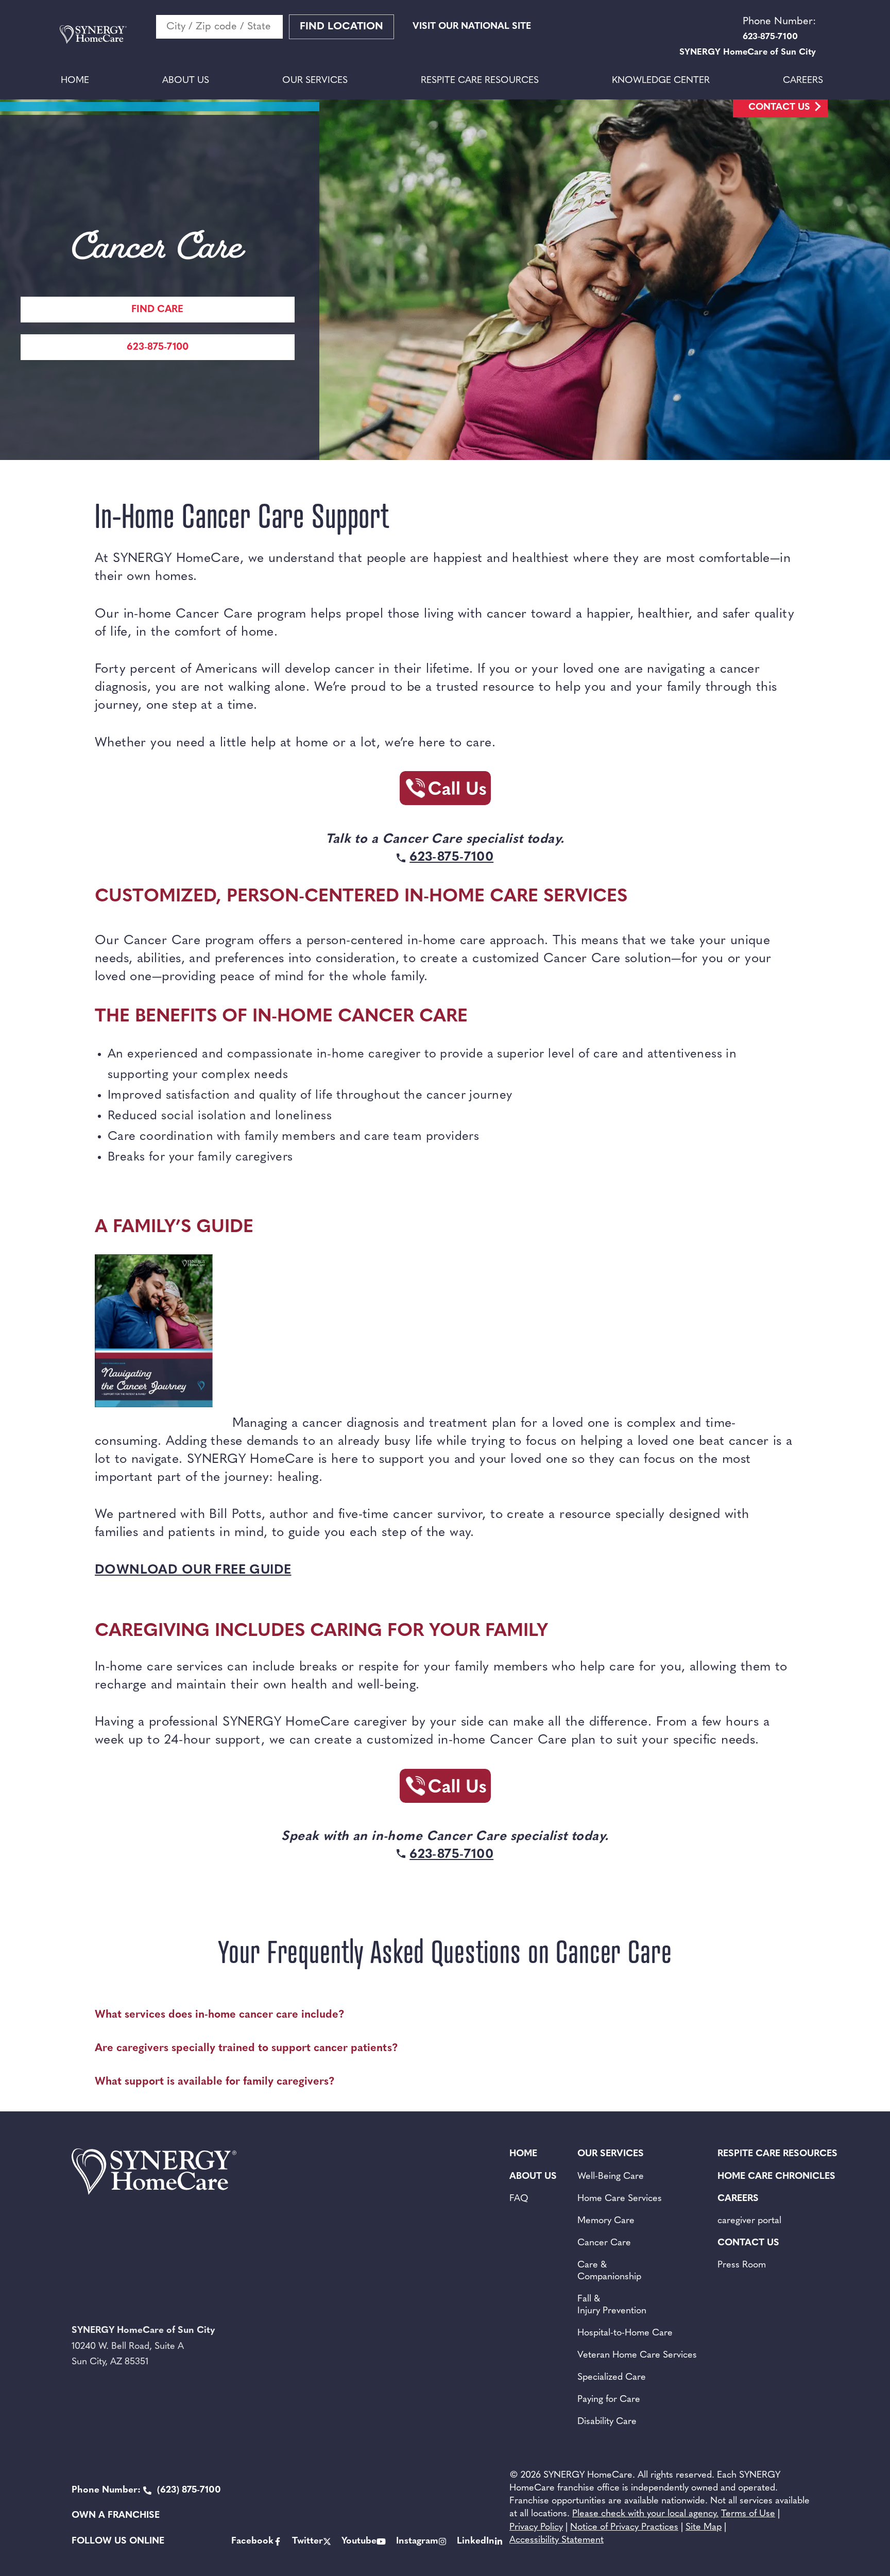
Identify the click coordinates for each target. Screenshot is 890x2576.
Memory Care (606, 2221)
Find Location (341, 27)
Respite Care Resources (480, 81)
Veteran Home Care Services (637, 2356)
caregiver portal (749, 2221)
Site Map (704, 2528)
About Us (186, 81)
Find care (157, 310)
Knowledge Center (661, 81)
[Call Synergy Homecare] (445, 791)
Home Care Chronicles (776, 2177)
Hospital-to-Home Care (625, 2333)
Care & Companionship (609, 2271)
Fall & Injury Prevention (612, 2305)
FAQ (519, 2199)
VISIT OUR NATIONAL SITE (472, 27)
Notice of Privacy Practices (624, 2528)
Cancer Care (604, 2243)
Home (75, 81)
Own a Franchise (116, 2516)
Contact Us (779, 108)
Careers (803, 81)
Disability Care (607, 2422)
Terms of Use (748, 2514)
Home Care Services (620, 2199)
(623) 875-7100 (146, 2490)
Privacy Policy (536, 2528)
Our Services (315, 81)
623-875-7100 (158, 347)
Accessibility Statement (557, 2540)
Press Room (742, 2265)
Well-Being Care (611, 2177)
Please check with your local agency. (645, 2514)
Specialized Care (612, 2378)
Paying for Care (609, 2400)
